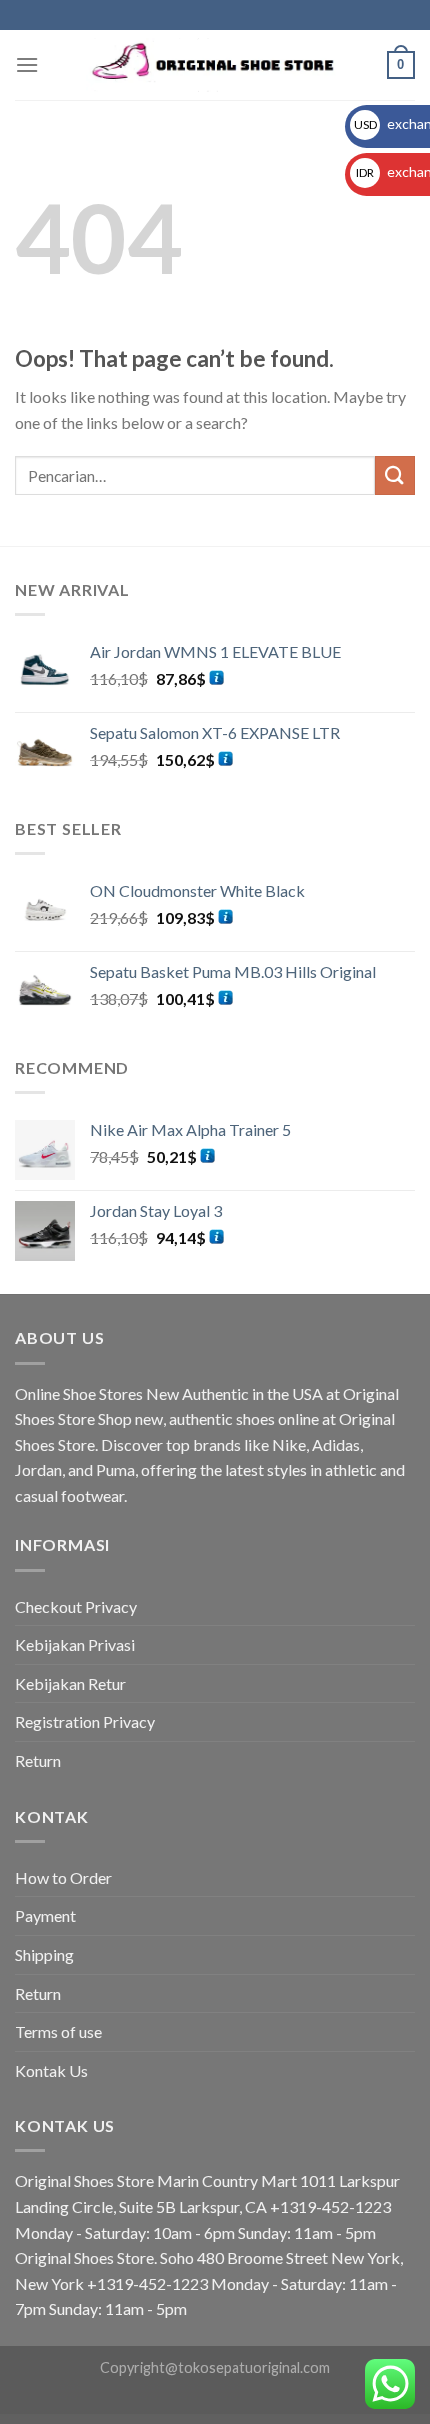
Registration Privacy (85, 1721)
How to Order (63, 1877)
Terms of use (58, 2031)
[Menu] (27, 64)
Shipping (44, 1954)
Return (38, 1760)
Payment (45, 1915)
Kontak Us (51, 2070)
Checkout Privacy (76, 1606)
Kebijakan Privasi (75, 1644)
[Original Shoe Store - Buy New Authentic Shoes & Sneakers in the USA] (215, 65)
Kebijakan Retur (70, 1683)
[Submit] (395, 475)
